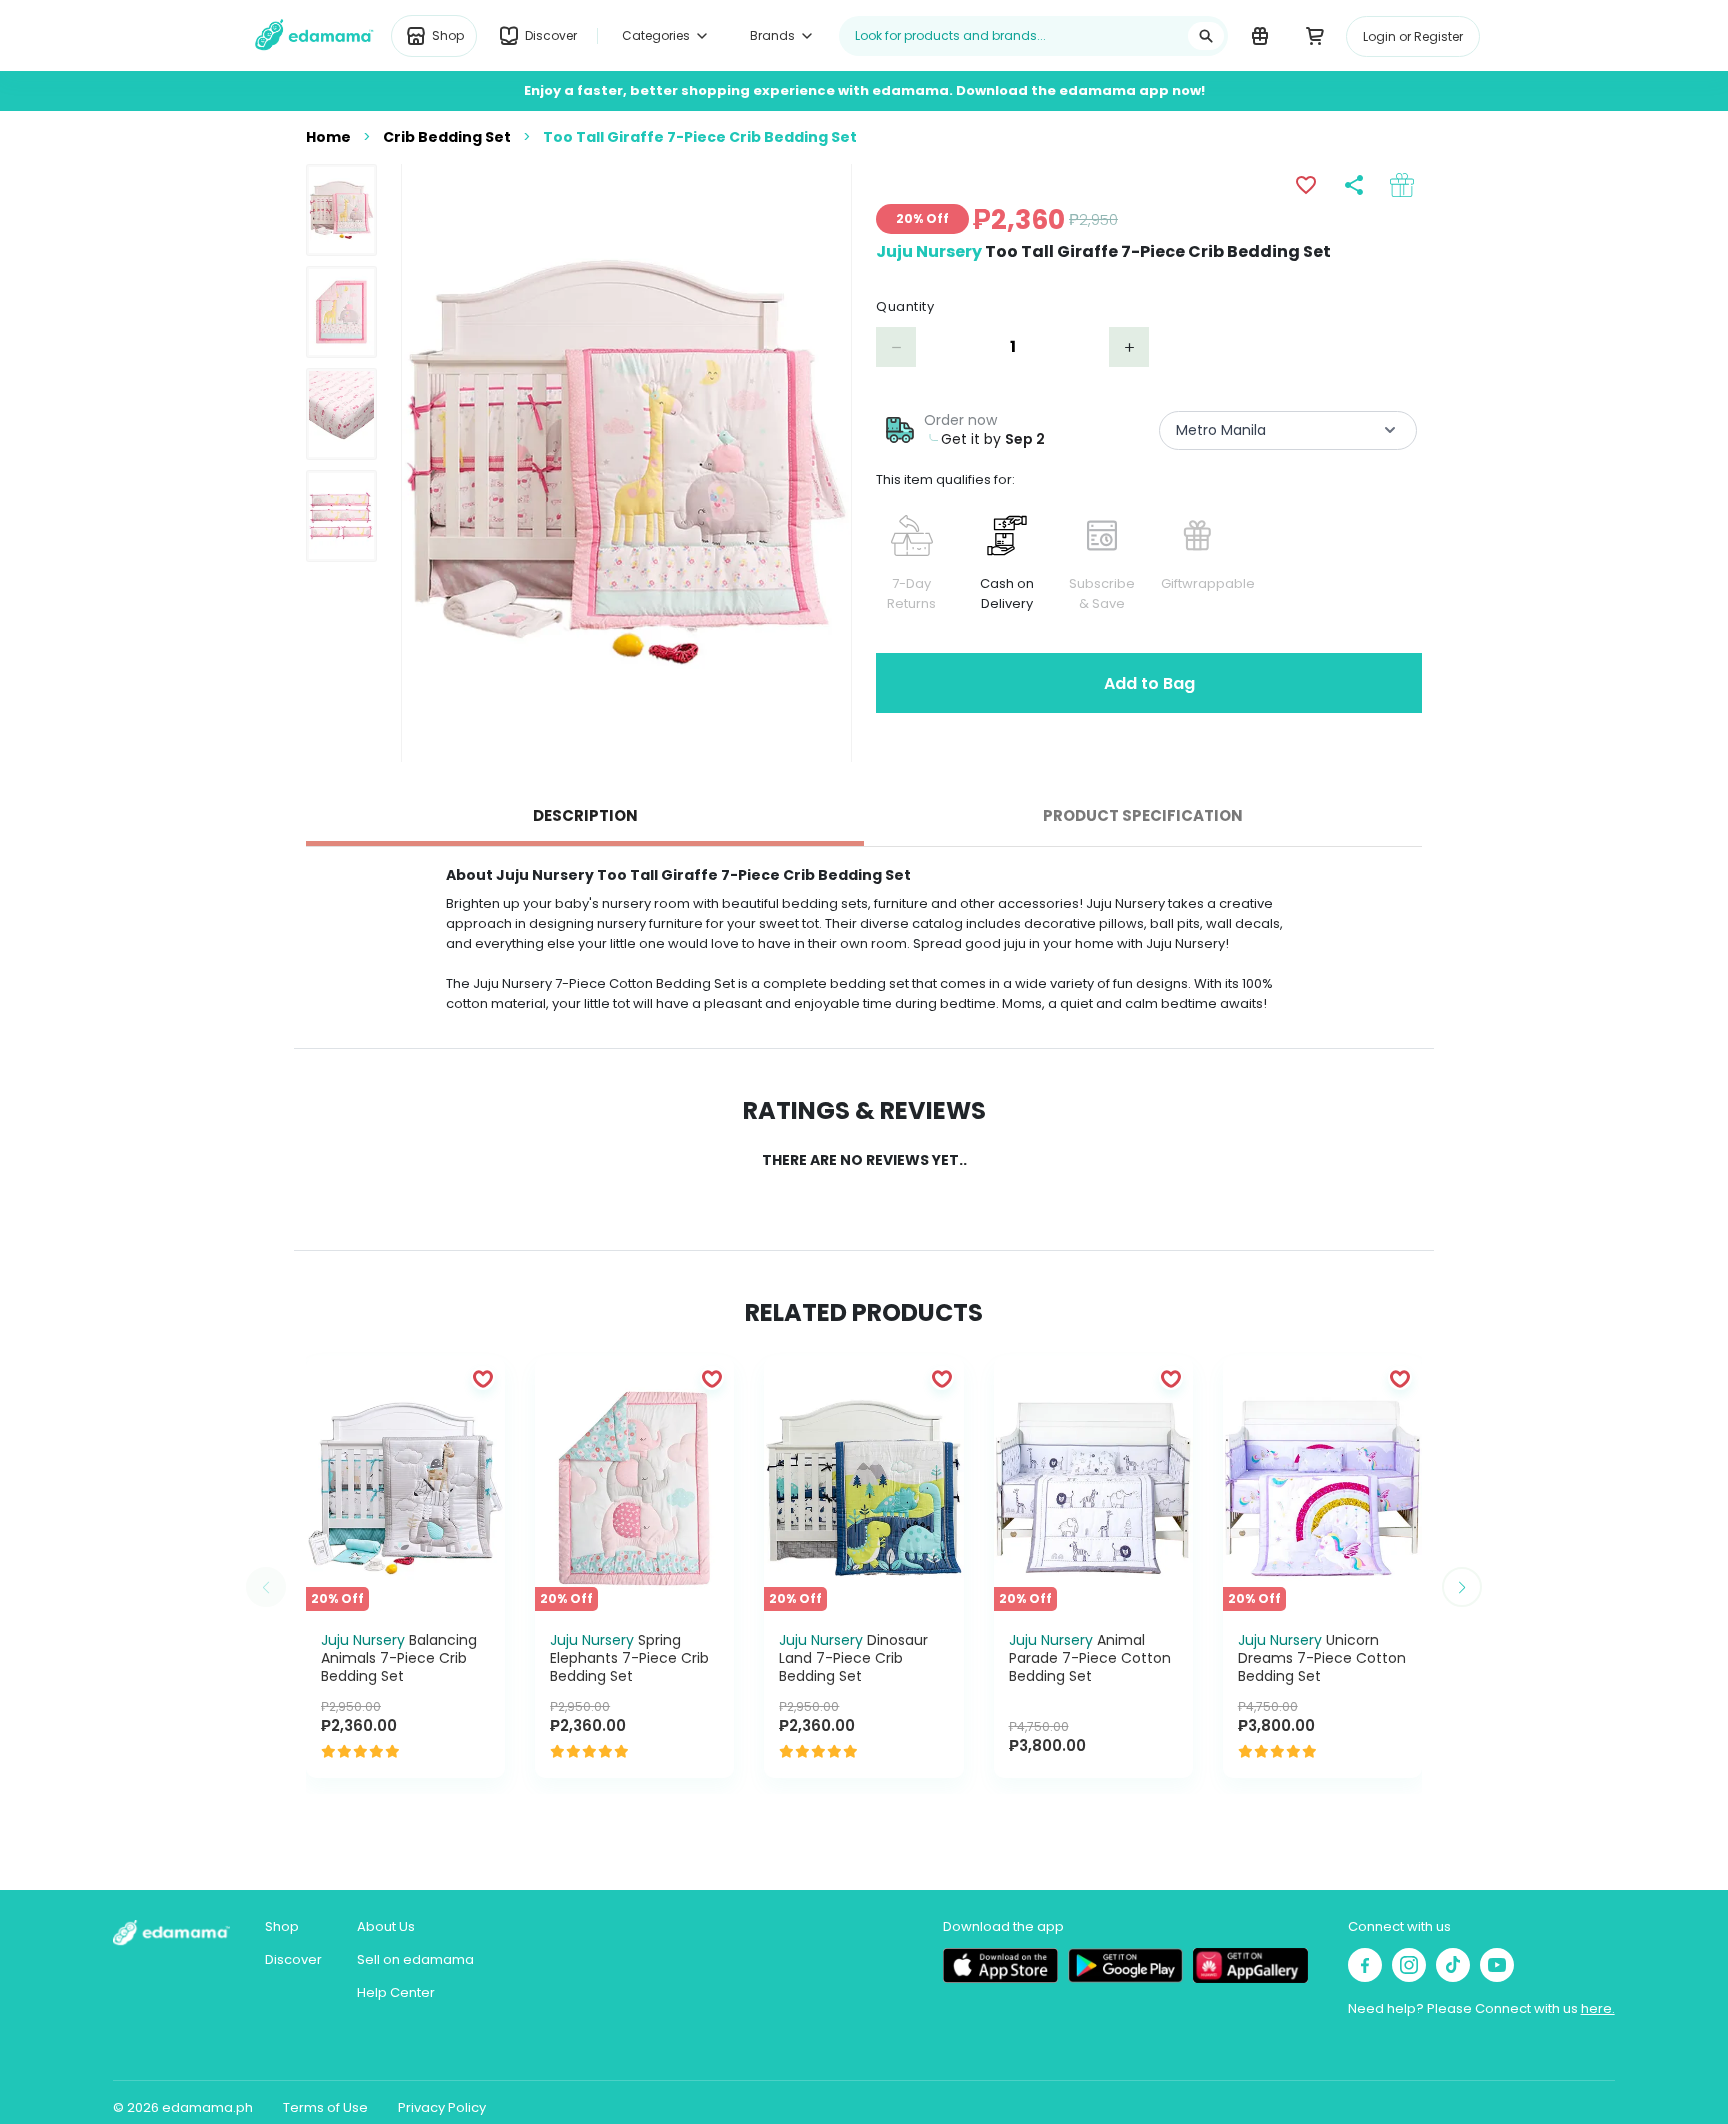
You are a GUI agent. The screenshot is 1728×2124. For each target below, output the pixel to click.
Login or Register (1413, 36)
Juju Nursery (929, 251)
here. (1598, 2008)
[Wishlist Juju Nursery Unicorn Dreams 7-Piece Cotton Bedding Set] (1400, 1378)
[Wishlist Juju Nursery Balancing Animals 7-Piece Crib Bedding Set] (483, 1378)
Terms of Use (325, 2107)
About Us (386, 1926)
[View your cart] (1314, 35)
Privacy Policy (442, 2107)
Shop (282, 1926)
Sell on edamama (415, 1959)
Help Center (396, 1992)
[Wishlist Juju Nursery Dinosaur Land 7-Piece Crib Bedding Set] (942, 1378)
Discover (293, 1959)
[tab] (585, 816)
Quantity (905, 306)
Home (328, 137)
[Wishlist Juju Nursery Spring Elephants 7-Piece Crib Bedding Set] (712, 1378)
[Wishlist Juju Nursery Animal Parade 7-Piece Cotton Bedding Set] (1171, 1378)
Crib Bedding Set (447, 137)
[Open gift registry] (1259, 35)
